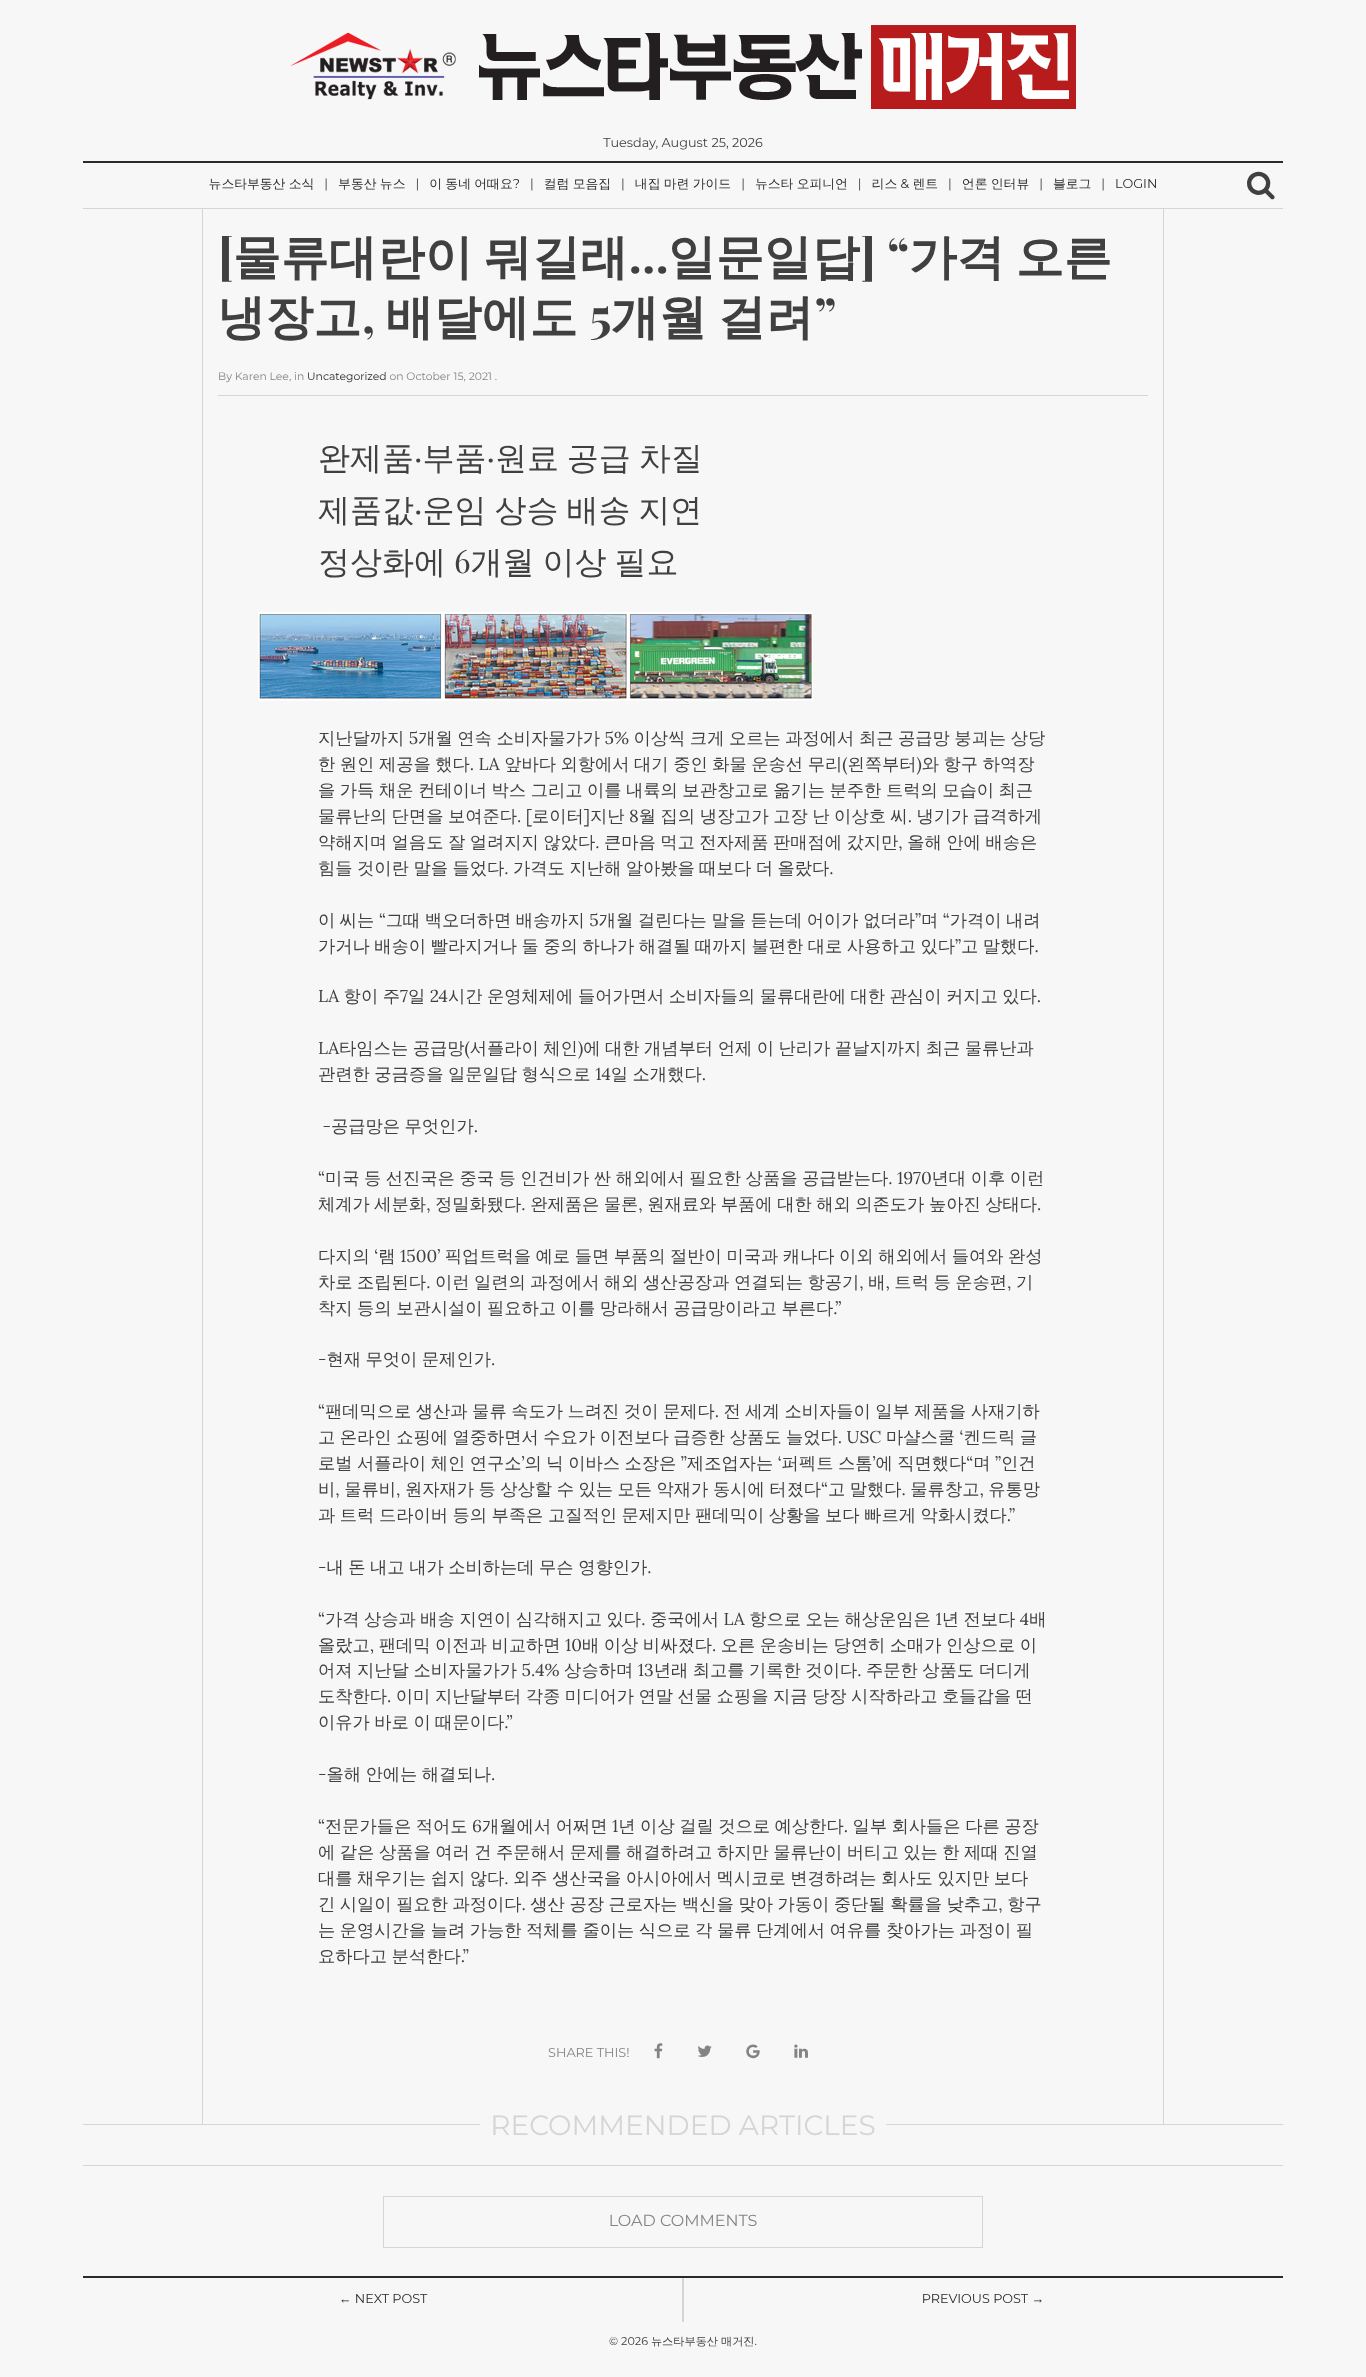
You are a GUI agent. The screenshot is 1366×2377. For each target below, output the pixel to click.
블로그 (1072, 184)
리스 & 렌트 (905, 184)
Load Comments (683, 2221)
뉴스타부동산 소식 (262, 184)
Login (1136, 184)
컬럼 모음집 (577, 184)
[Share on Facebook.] (658, 2052)
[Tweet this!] (704, 2052)
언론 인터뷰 (995, 184)
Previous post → (983, 2299)
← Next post (383, 2299)
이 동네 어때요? (474, 184)
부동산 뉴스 (371, 184)
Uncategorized (347, 376)
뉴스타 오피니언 (801, 184)
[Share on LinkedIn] (801, 2052)
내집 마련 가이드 (683, 184)
